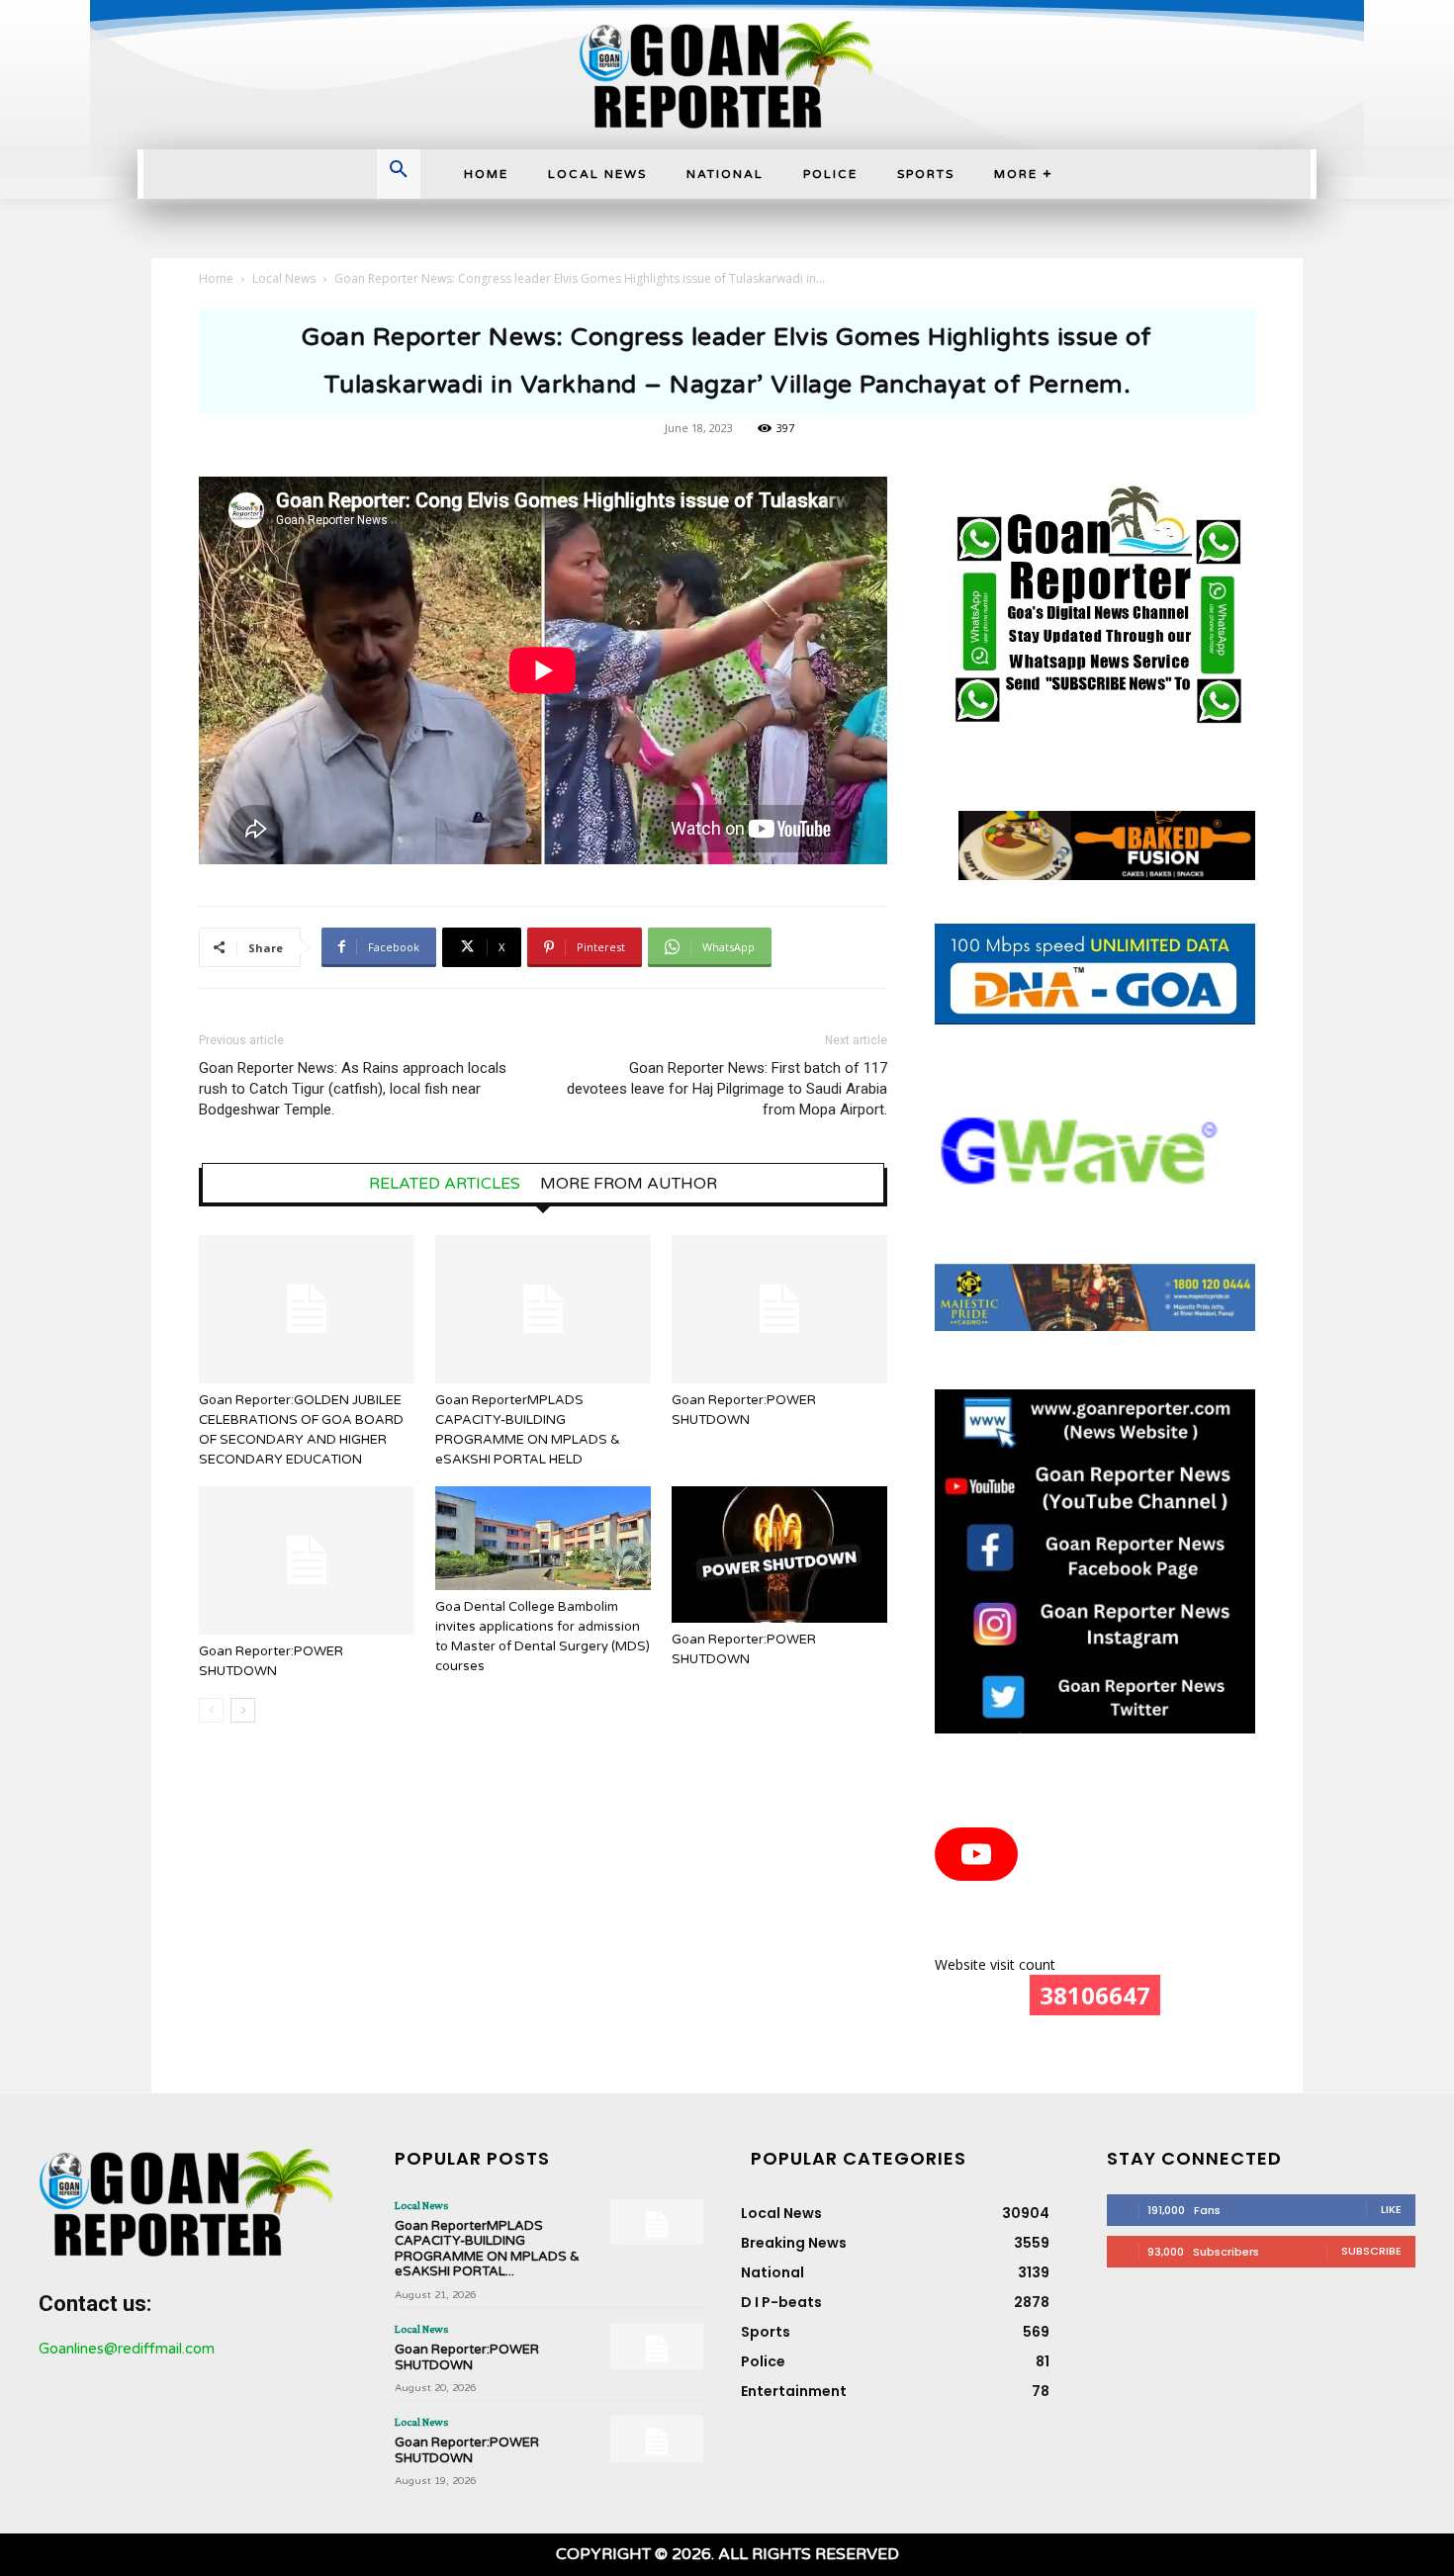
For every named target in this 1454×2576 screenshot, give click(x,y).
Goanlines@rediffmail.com (127, 2349)
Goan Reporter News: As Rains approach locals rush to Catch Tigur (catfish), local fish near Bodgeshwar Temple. (353, 1089)
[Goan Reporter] (727, 75)
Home (216, 278)
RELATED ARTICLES (445, 1184)
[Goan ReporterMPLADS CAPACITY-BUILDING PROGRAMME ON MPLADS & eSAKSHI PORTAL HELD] (543, 1309)
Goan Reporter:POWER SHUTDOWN (467, 2357)
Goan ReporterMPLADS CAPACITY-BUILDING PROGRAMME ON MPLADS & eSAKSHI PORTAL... (487, 2249)
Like (1391, 2209)
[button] (399, 171)
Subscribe (1371, 2251)
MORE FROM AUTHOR (629, 1184)
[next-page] (243, 1710)
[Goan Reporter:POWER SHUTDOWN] (779, 1309)
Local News (284, 278)
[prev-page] (211, 1710)
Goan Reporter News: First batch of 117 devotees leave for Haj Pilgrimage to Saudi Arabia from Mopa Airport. (727, 1089)
